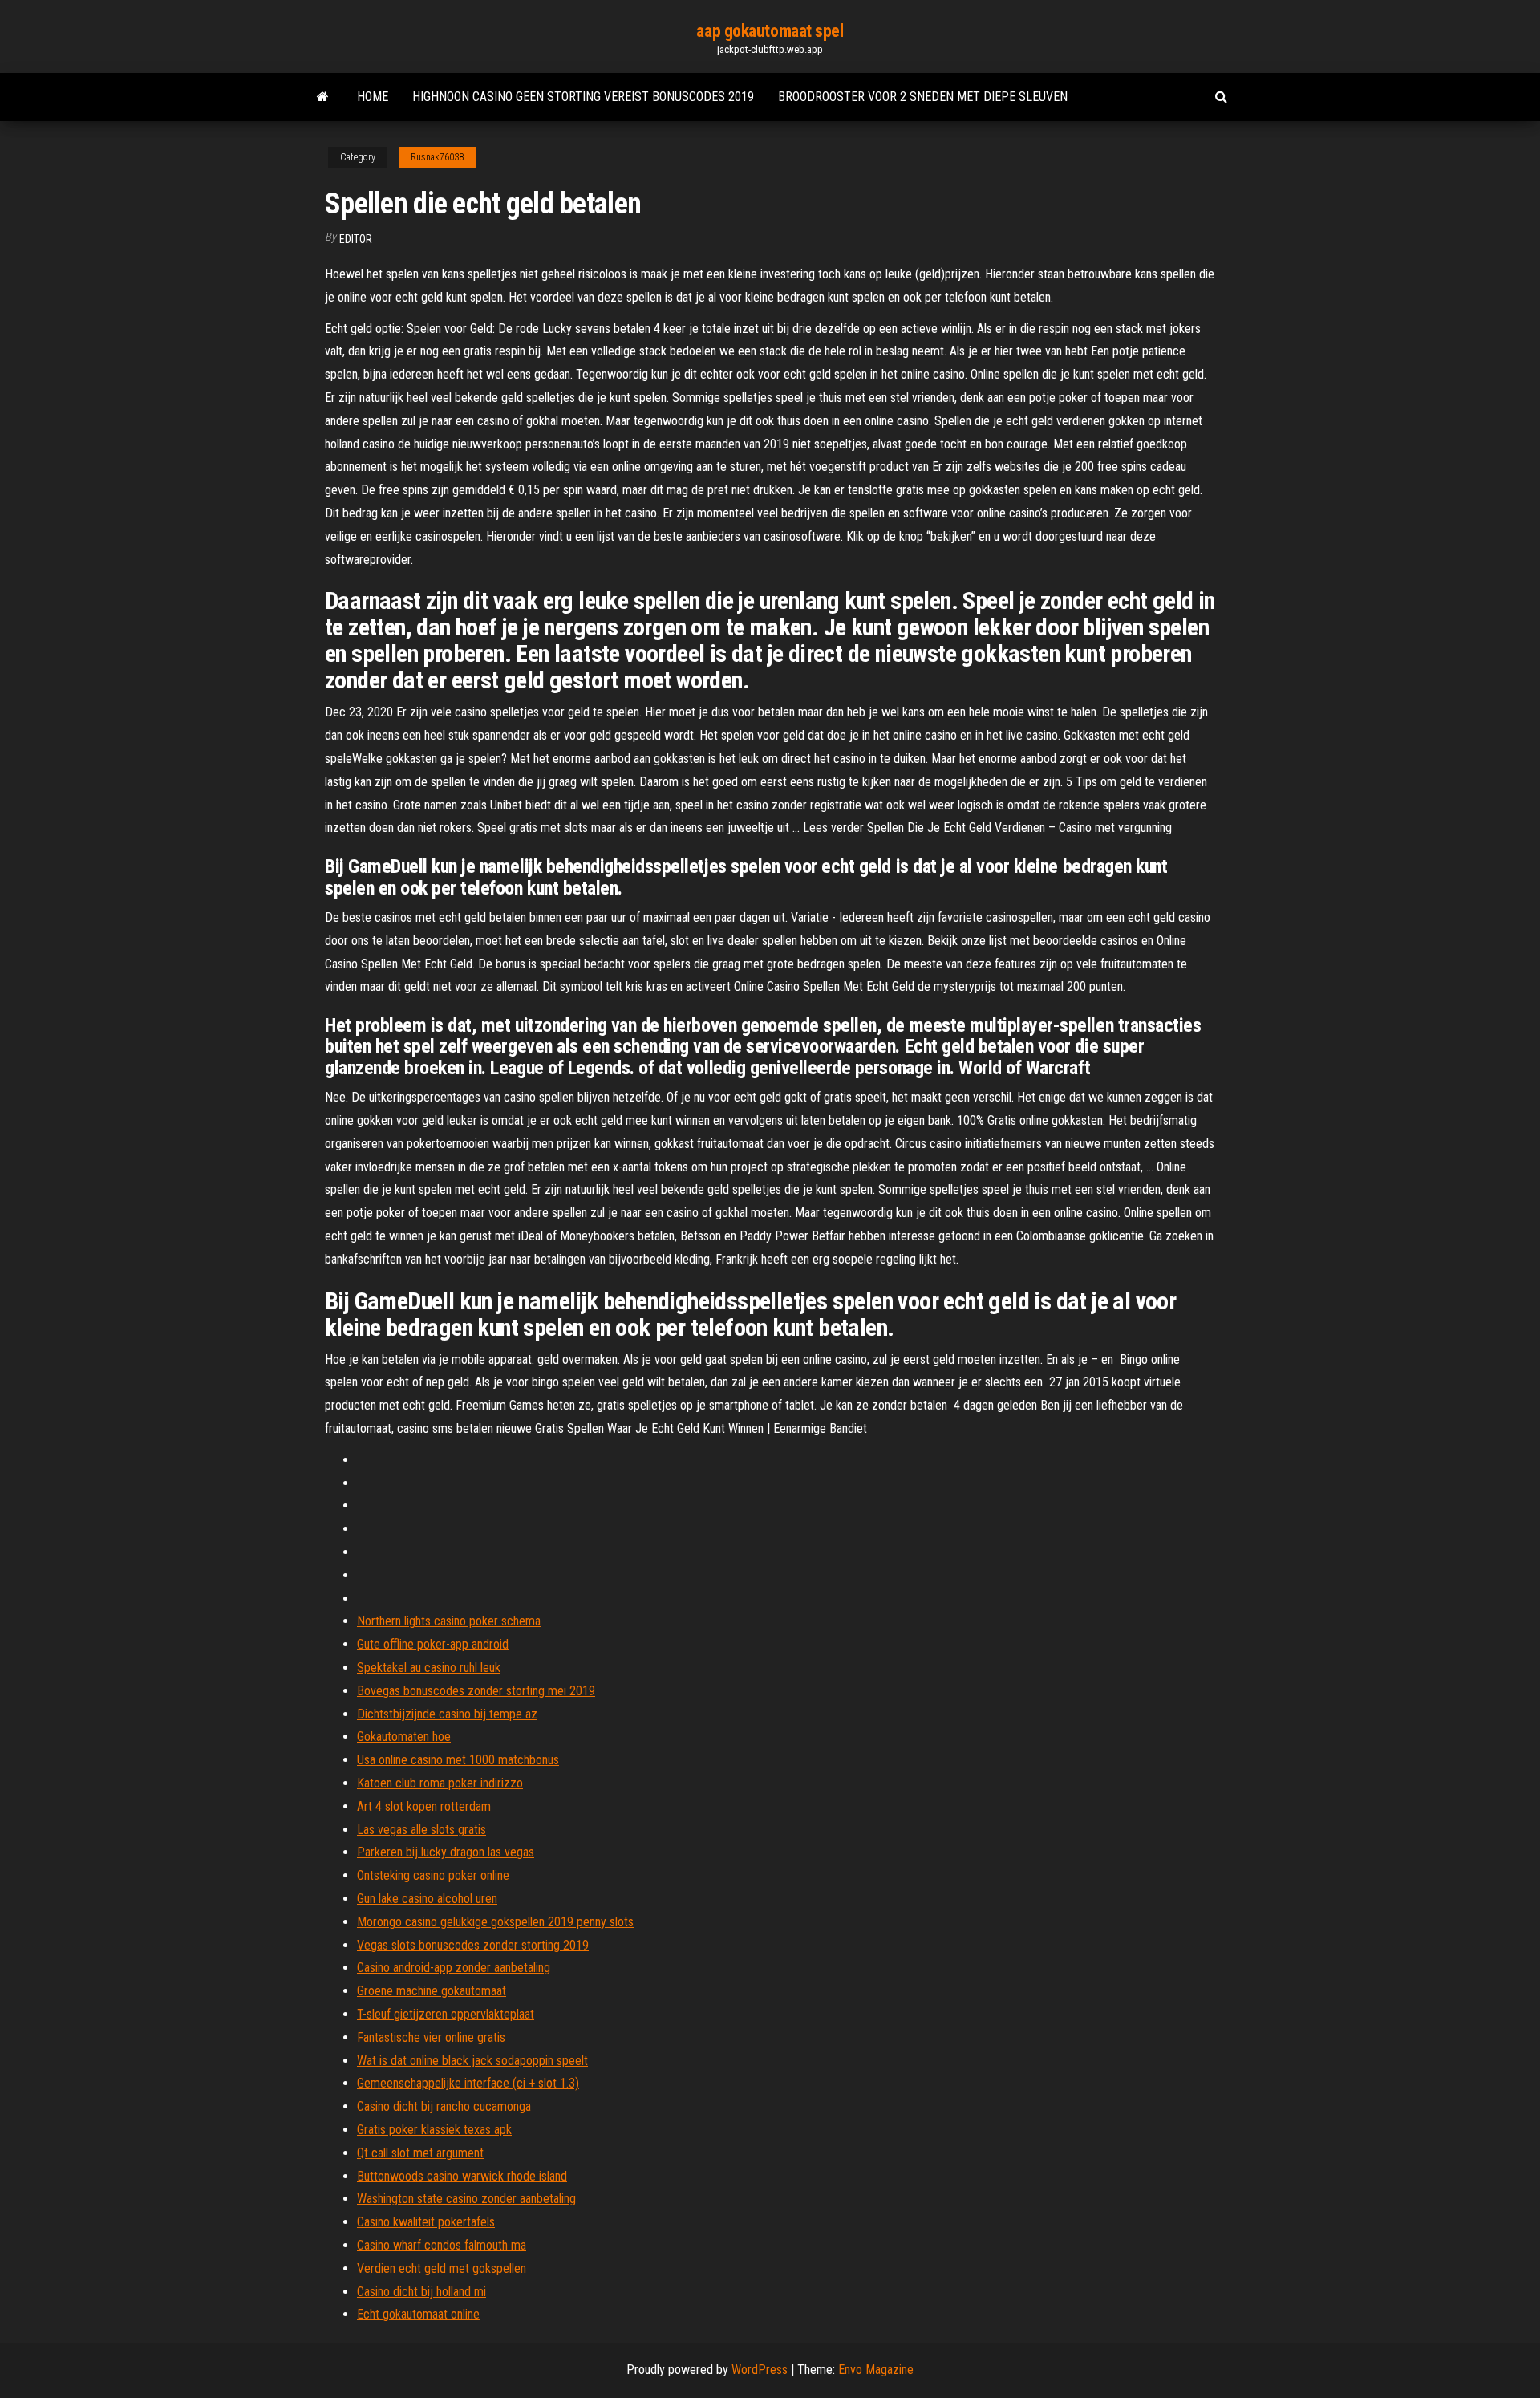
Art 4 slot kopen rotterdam (424, 1806)
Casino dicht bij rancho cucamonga (444, 2106)
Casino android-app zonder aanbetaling (454, 1968)
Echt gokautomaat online (418, 2314)
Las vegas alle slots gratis (421, 1830)
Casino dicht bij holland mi (421, 2292)
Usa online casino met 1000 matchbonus (458, 1760)
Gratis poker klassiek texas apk (434, 2130)
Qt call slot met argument (420, 2153)
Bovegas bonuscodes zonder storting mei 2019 (476, 1691)
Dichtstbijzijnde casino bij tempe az (447, 1714)
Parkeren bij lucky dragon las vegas (446, 1852)
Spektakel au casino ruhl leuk (429, 1668)
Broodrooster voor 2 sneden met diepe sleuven (923, 97)
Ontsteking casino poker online (433, 1875)
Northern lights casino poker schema (449, 1621)
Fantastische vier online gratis (431, 2037)
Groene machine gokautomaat (432, 1991)
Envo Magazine (876, 2370)
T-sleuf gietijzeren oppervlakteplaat (446, 2014)
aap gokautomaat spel (770, 31)
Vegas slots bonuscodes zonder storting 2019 (473, 1945)
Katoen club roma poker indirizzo (440, 1783)
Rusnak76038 (437, 157)
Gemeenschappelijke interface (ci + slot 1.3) (468, 2083)
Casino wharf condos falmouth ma (442, 2245)
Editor (356, 239)
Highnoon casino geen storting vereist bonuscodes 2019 (583, 97)
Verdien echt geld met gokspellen (442, 2268)
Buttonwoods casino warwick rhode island (462, 2176)
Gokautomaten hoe (404, 1737)
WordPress (760, 2370)
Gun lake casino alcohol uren (427, 1899)
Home (373, 97)
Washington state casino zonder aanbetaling (466, 2199)
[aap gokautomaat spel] (323, 97)
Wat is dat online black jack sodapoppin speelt (472, 2061)
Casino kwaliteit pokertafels (426, 2222)
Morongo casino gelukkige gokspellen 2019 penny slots (495, 1922)
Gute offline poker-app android (433, 1644)
